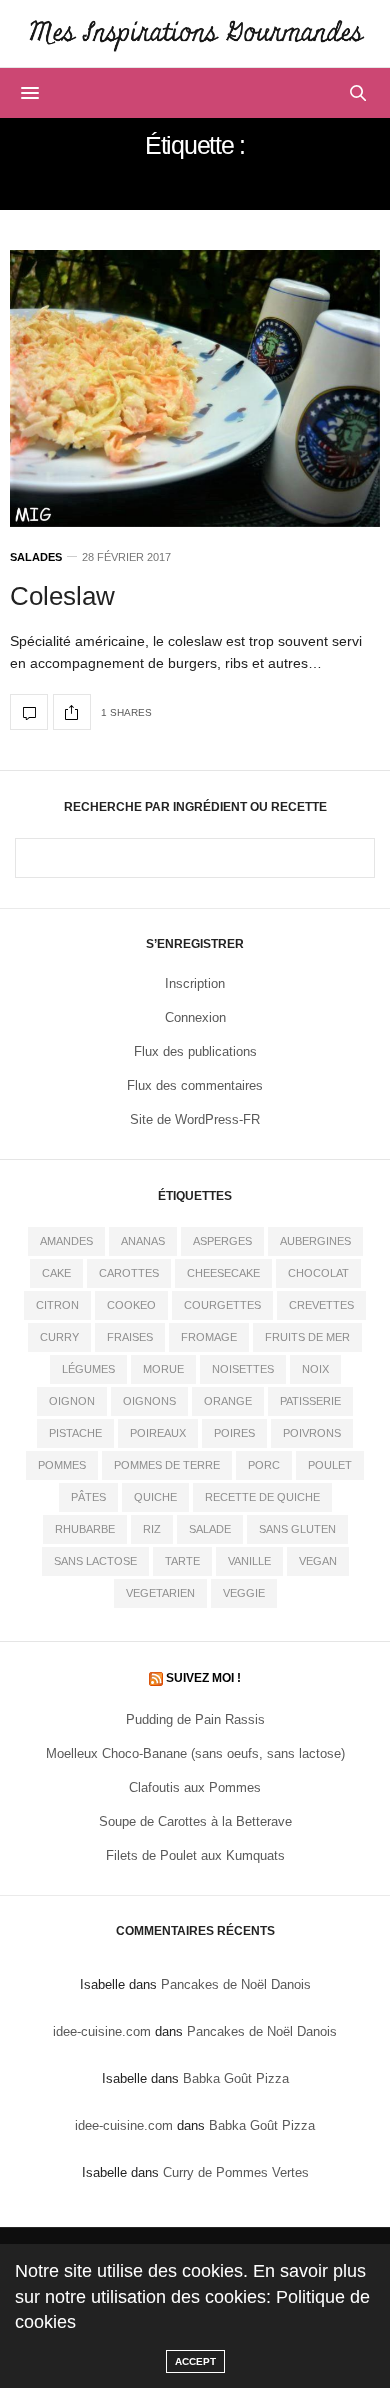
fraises (130, 1337)
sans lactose (95, 1561)
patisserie (310, 1401)
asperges (222, 1241)
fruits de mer (307, 1337)
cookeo (131, 1305)
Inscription (195, 983)
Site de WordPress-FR (195, 1119)
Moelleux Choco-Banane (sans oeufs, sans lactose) (195, 1753)
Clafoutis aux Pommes (195, 1787)
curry (59, 1337)
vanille (249, 1561)
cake (56, 1273)
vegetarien (160, 1593)
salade (210, 1529)
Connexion (195, 1017)
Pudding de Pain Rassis (195, 1719)
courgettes (222, 1305)
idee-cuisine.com (102, 2031)
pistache (75, 1433)
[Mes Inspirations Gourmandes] (195, 33)
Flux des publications (195, 1051)
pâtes (88, 1497)
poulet (330, 1465)
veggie (244, 1593)
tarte (182, 1561)
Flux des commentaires (195, 1085)
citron (57, 1305)
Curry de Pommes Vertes (236, 2172)
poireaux (158, 1433)
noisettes (243, 1369)
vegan (318, 1561)
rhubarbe (85, 1529)
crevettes (321, 1305)
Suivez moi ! (203, 1678)
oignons (149, 1401)
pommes (62, 1465)
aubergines (315, 1241)
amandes (66, 1241)
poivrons (312, 1433)
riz (152, 1529)
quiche (155, 1497)
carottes (129, 1273)
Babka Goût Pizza (236, 2078)
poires (234, 1433)
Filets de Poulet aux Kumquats (195, 1855)
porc (264, 1465)
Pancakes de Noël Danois (236, 1984)
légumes (88, 1369)
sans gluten (297, 1529)
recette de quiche (262, 1497)
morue (163, 1369)
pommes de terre (167, 1465)
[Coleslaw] (195, 388)
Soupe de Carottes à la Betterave (195, 1821)
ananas (143, 1241)
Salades (36, 557)
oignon (72, 1401)
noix (315, 1369)
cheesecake (223, 1273)
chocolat (318, 1273)
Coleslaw (62, 596)
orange (228, 1401)
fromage (209, 1337)
